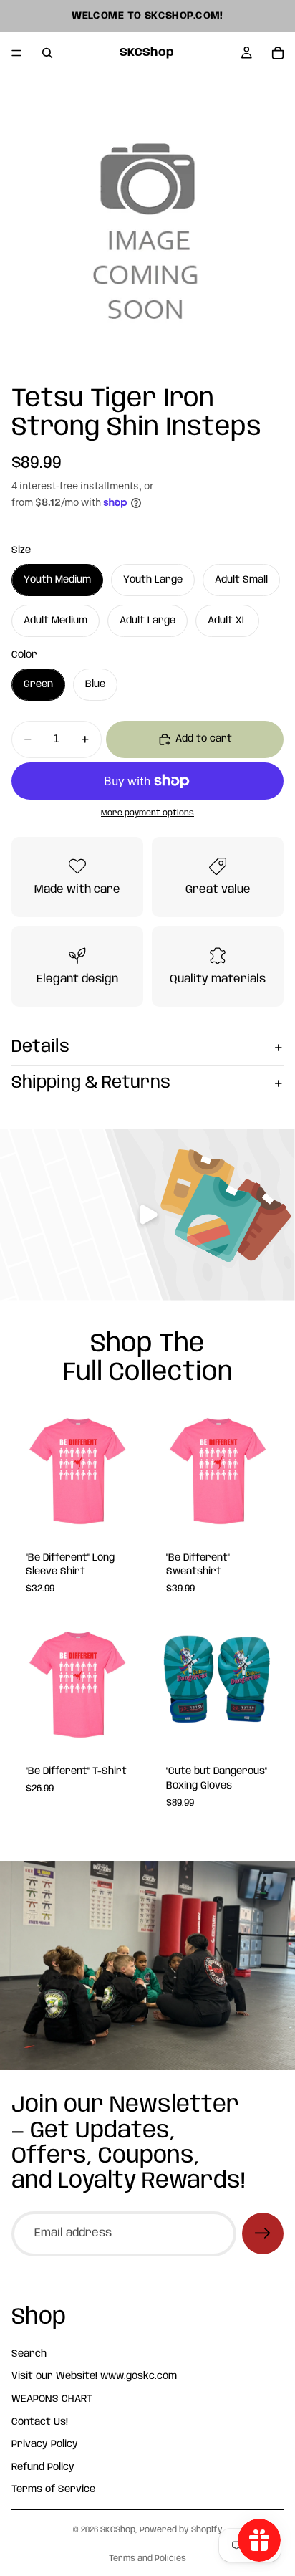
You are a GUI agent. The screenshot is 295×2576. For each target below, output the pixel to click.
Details (40, 1047)
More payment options (147, 813)
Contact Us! (40, 2421)
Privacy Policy (45, 2444)
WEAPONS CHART (52, 2399)
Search (29, 2353)
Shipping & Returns (91, 1083)
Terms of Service (53, 2489)
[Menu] (16, 53)
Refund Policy (43, 2466)
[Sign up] (263, 2233)
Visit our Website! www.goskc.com (94, 2376)
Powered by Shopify (181, 2530)
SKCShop (118, 2530)
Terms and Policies (147, 2558)
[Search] (47, 53)
